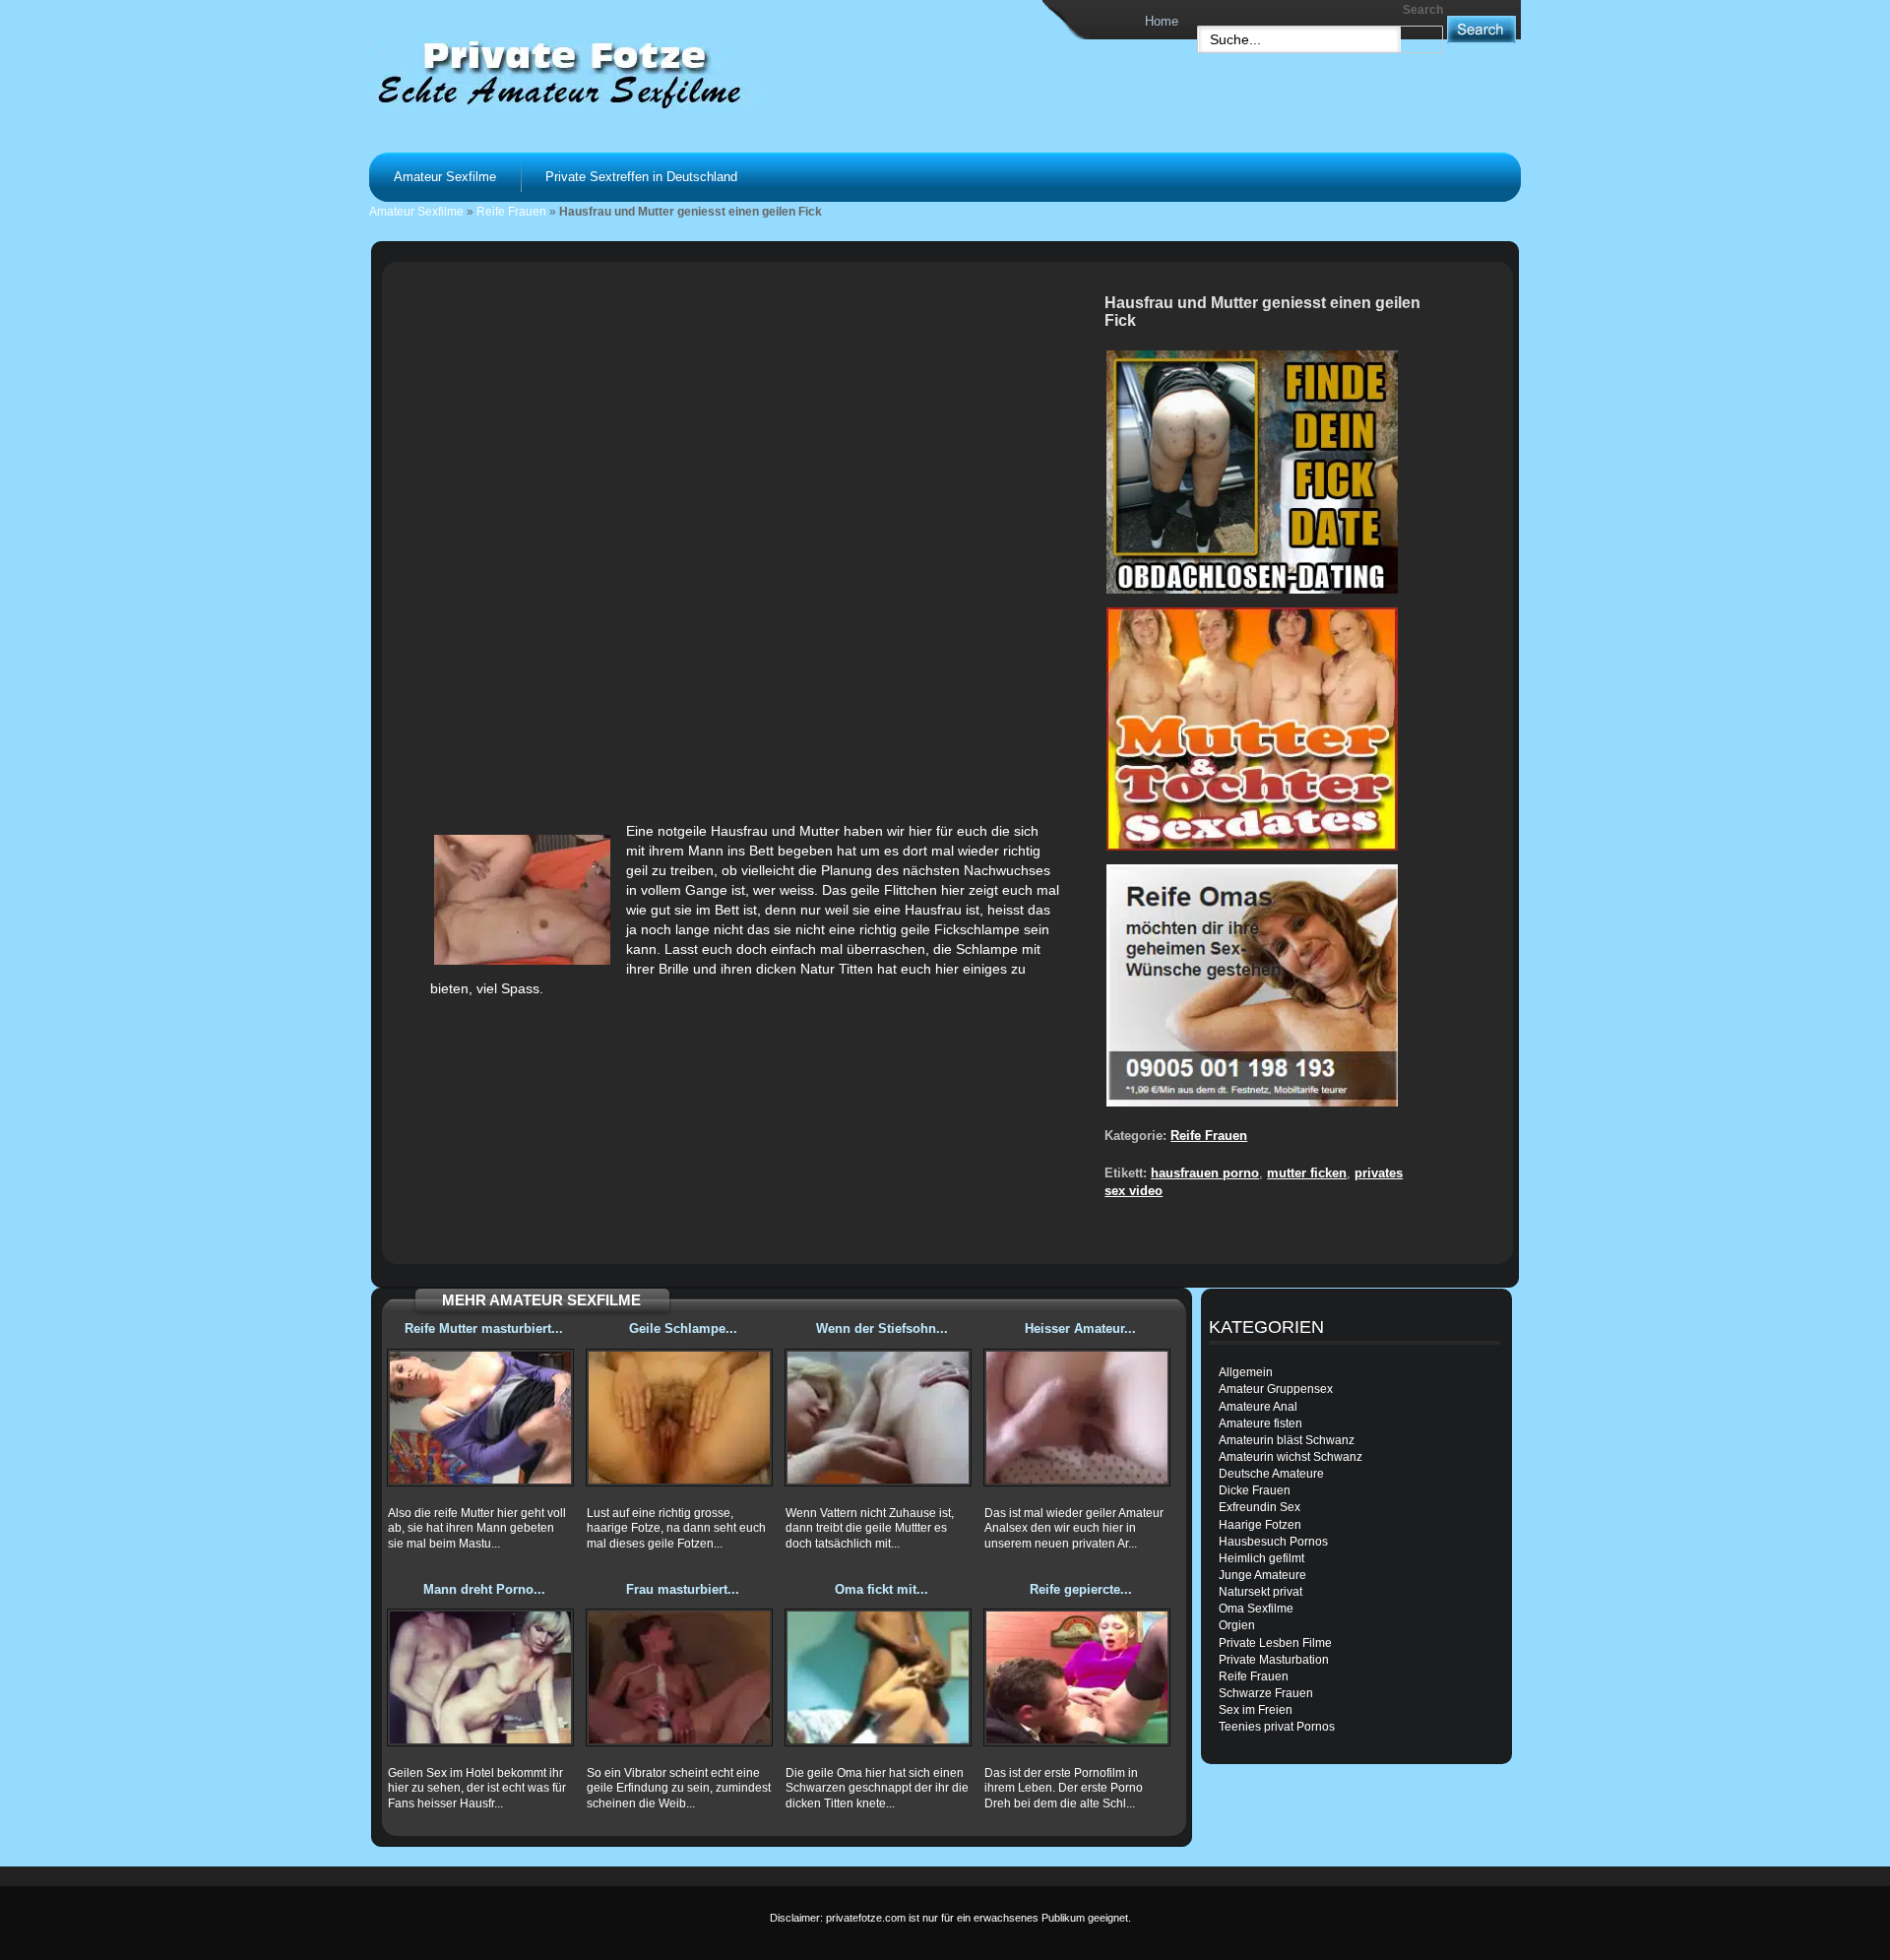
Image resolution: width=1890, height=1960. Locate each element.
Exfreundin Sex (1260, 1507)
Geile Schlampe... (683, 1328)
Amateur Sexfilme (445, 177)
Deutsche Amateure (1271, 1474)
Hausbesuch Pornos (1273, 1542)
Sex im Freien (1256, 1710)
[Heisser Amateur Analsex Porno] (1077, 1418)
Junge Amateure (1262, 1575)
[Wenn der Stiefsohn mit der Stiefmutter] (878, 1418)
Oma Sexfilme (1256, 1609)
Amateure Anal (1258, 1407)
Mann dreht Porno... (484, 1589)
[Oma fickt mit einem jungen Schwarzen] (878, 1677)
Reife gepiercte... (1081, 1589)
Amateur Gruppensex (1276, 1389)
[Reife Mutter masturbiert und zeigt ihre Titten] (480, 1418)
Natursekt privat (1260, 1592)
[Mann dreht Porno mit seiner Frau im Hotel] (480, 1677)
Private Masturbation (1274, 1660)
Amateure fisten (1260, 1423)
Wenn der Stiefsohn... (882, 1328)
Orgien (1237, 1625)
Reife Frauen (511, 212)
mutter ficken (1307, 1173)
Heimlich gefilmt (1261, 1558)
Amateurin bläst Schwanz (1287, 1440)
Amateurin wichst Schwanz (1291, 1457)
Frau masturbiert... (683, 1589)
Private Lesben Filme (1275, 1643)
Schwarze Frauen (1266, 1693)
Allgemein (1246, 1372)
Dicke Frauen (1255, 1490)
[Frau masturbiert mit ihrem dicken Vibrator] (679, 1677)
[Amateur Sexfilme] (616, 73)
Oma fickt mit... (882, 1589)
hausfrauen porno (1205, 1173)
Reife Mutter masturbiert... (484, 1328)
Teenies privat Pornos (1277, 1727)
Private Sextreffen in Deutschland (641, 177)
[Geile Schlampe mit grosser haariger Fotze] (679, 1418)
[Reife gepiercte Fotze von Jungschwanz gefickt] (1077, 1677)
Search (1423, 10)
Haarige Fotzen (1260, 1525)
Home (1162, 21)
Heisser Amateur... (1080, 1328)
